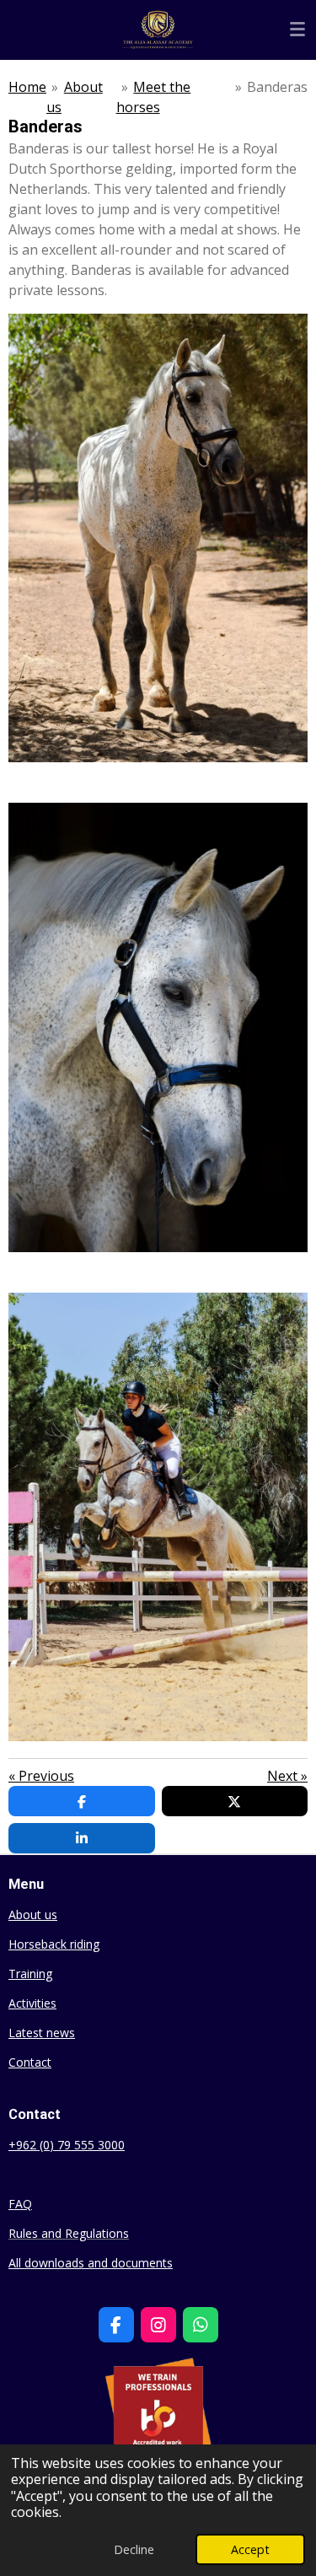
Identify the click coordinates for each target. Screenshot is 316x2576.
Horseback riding (54, 1944)
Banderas (277, 87)
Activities (32, 2003)
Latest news (42, 2033)
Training (30, 1974)
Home (27, 87)
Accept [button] (250, 2549)
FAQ (20, 2204)
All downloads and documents (91, 2263)
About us (33, 1915)
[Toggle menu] (297, 30)
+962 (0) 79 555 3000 (67, 2145)
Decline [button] (134, 2549)
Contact (30, 2062)
